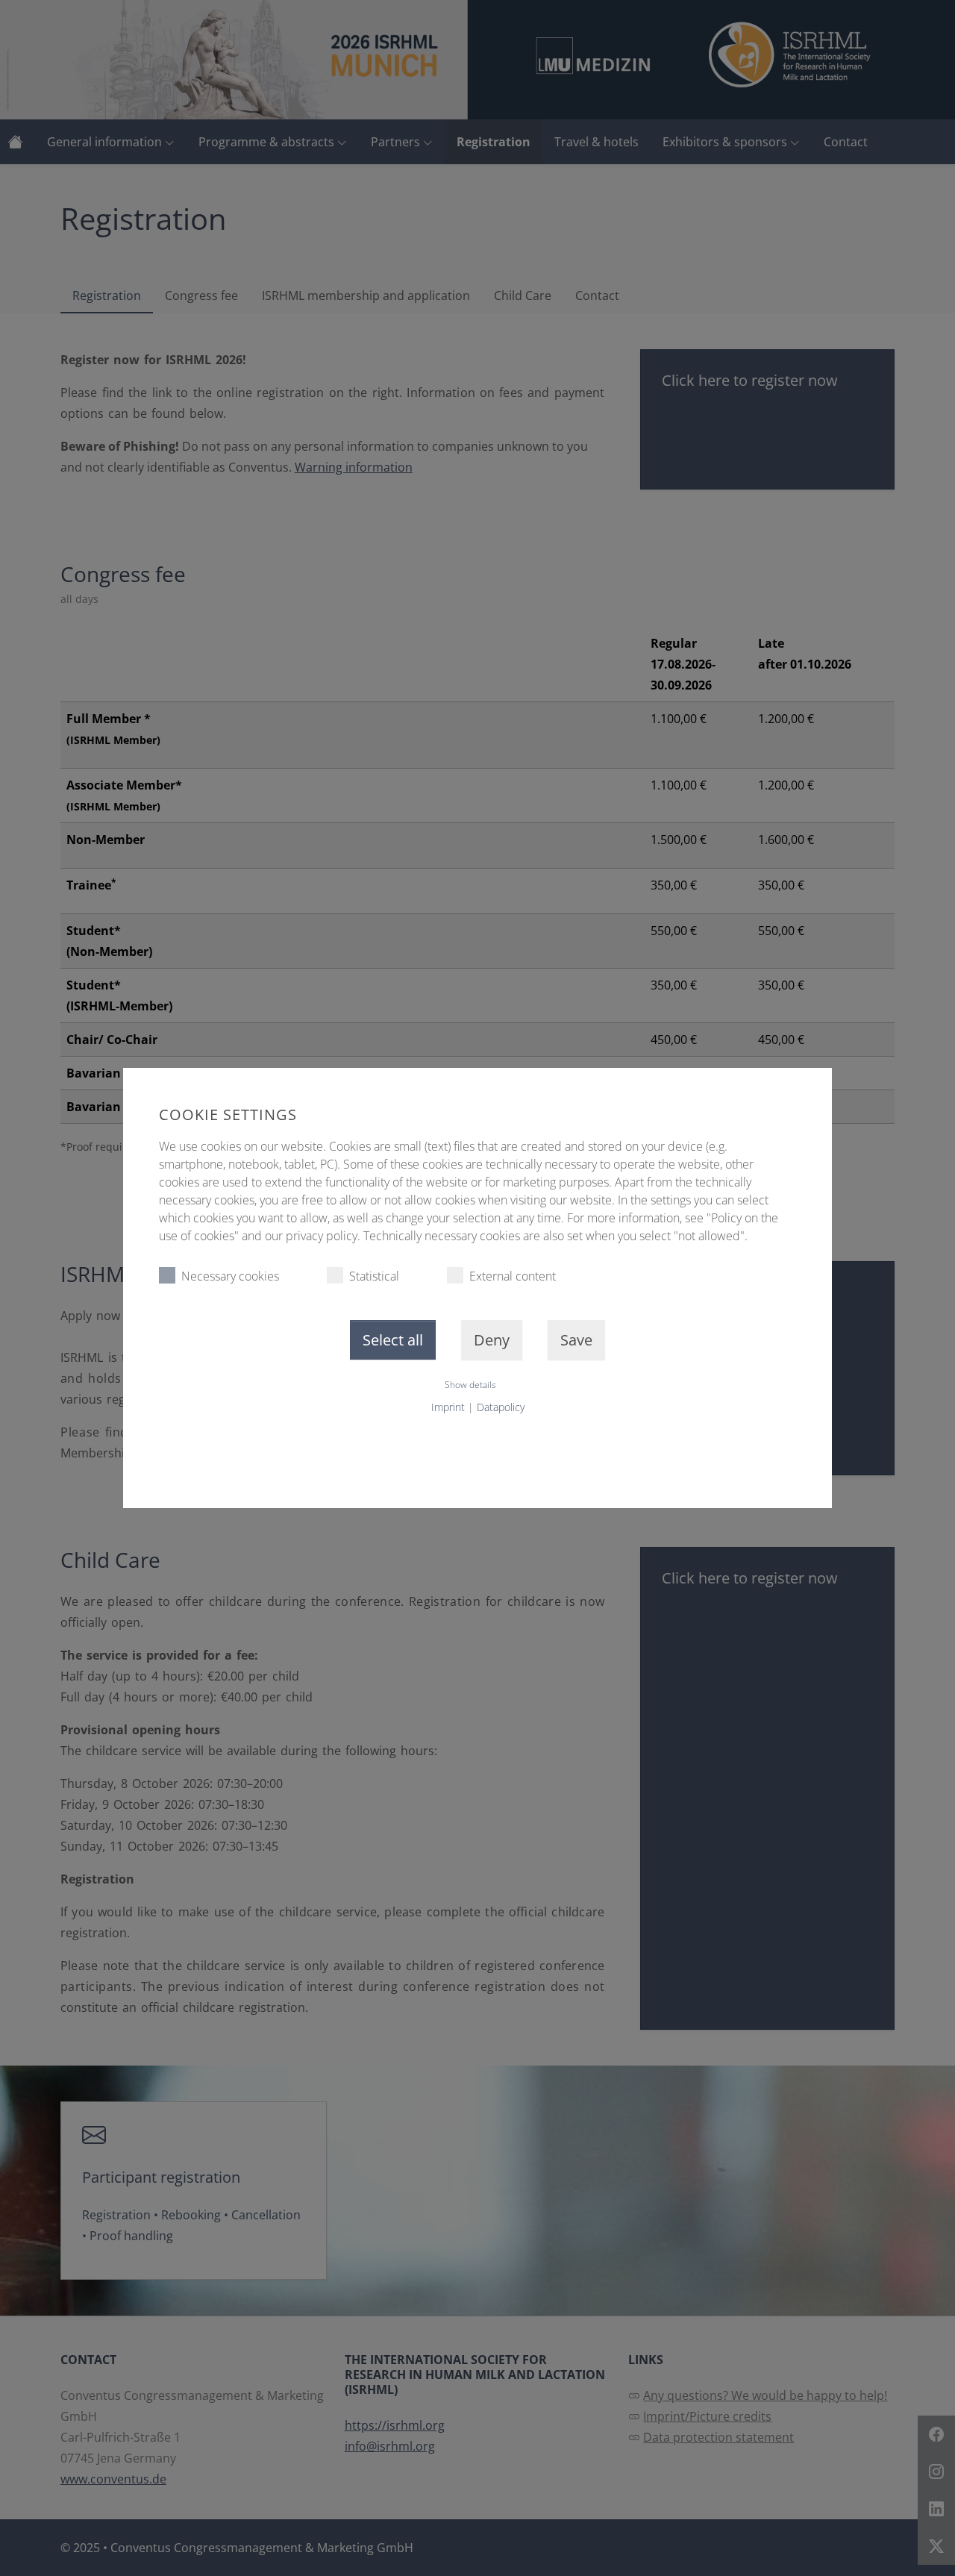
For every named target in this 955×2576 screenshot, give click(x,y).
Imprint (448, 1407)
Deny (492, 1340)
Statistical (374, 1276)
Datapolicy (501, 1407)
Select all (393, 1340)
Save (576, 1340)
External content (513, 1276)
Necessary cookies (230, 1276)
